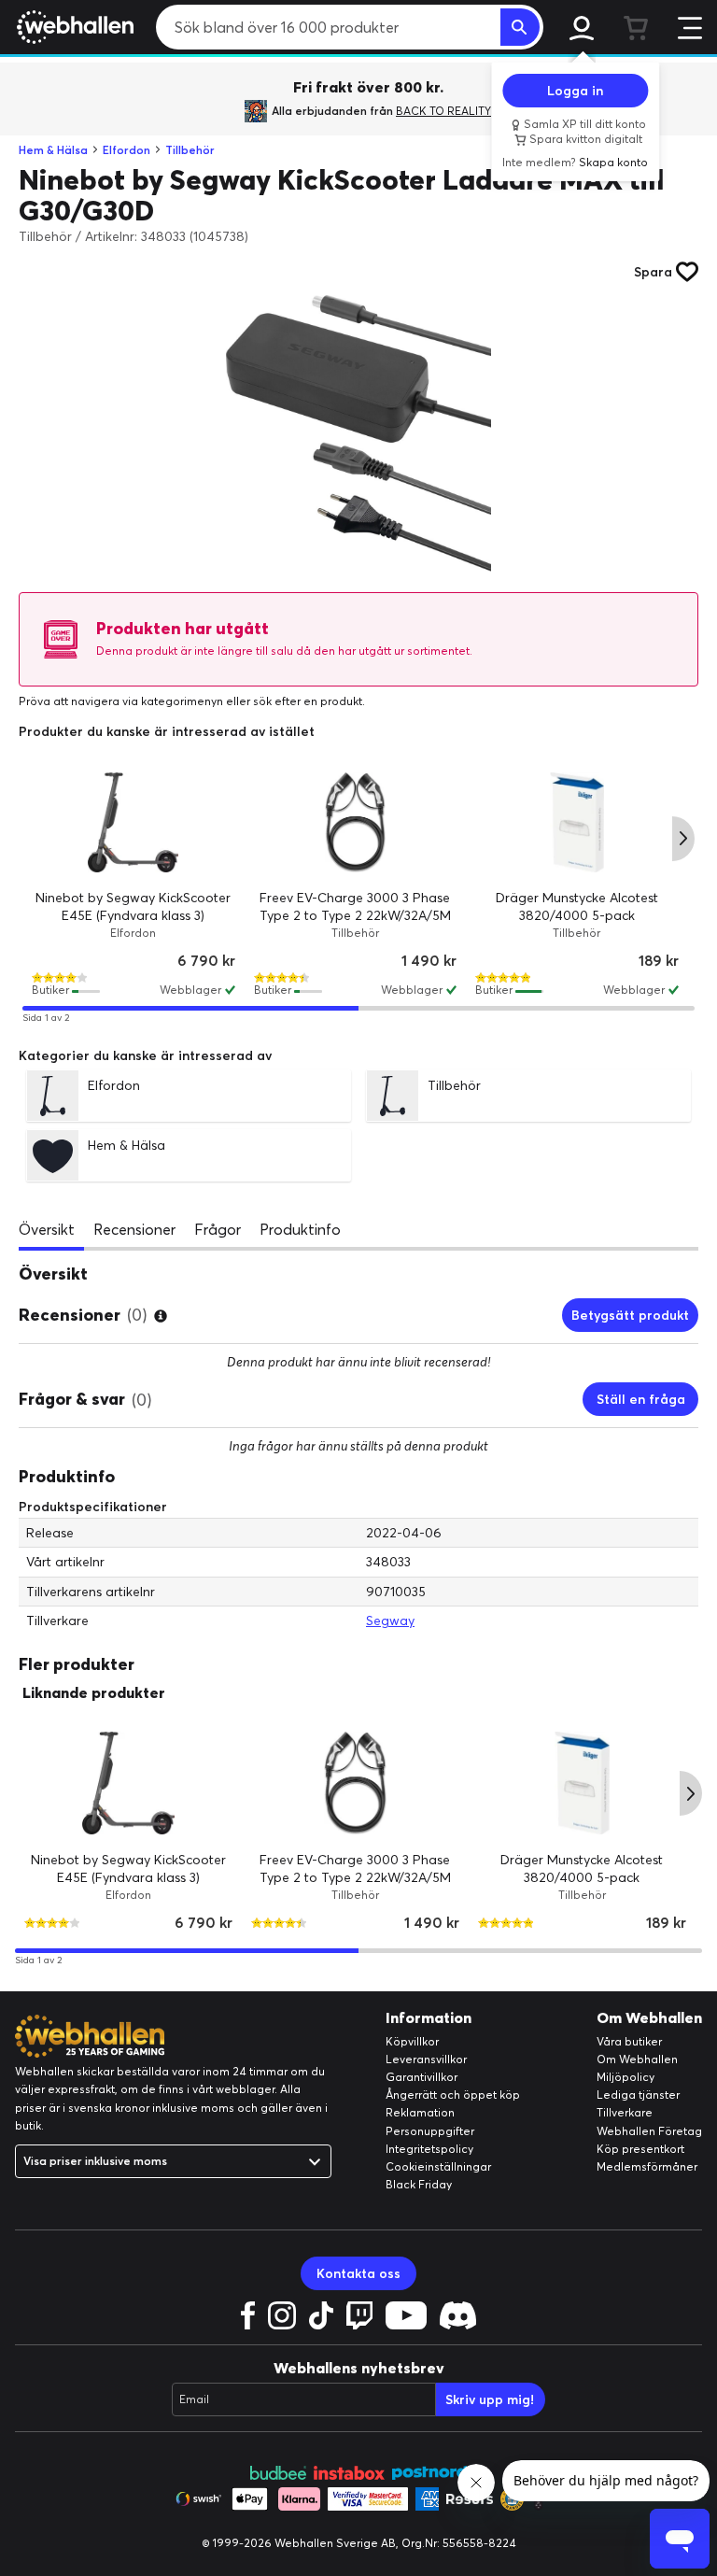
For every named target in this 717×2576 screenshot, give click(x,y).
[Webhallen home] (72, 27)
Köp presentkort (640, 2149)
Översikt (47, 1229)
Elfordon (127, 150)
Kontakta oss (358, 2273)
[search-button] (520, 27)
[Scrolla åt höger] (683, 839)
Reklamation (420, 2112)
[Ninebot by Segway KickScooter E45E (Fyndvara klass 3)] (134, 822)
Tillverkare (625, 2112)
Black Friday (419, 2184)
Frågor (218, 1229)
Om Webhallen (637, 2059)
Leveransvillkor (426, 2059)
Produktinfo (300, 1229)
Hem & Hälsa (53, 150)
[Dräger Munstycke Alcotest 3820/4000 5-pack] (577, 822)
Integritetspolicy (429, 2149)
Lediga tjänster (638, 2095)
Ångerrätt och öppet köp (453, 2095)
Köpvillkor (412, 2041)
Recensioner (134, 1229)
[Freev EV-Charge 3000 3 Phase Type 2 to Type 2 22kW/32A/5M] (356, 822)
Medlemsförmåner (647, 2166)
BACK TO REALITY (443, 111)
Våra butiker (629, 2041)
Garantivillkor (422, 2077)
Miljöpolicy (626, 2077)
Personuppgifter (430, 2131)
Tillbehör (190, 150)
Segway (390, 1621)
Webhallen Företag (649, 2131)
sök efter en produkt (308, 701)
